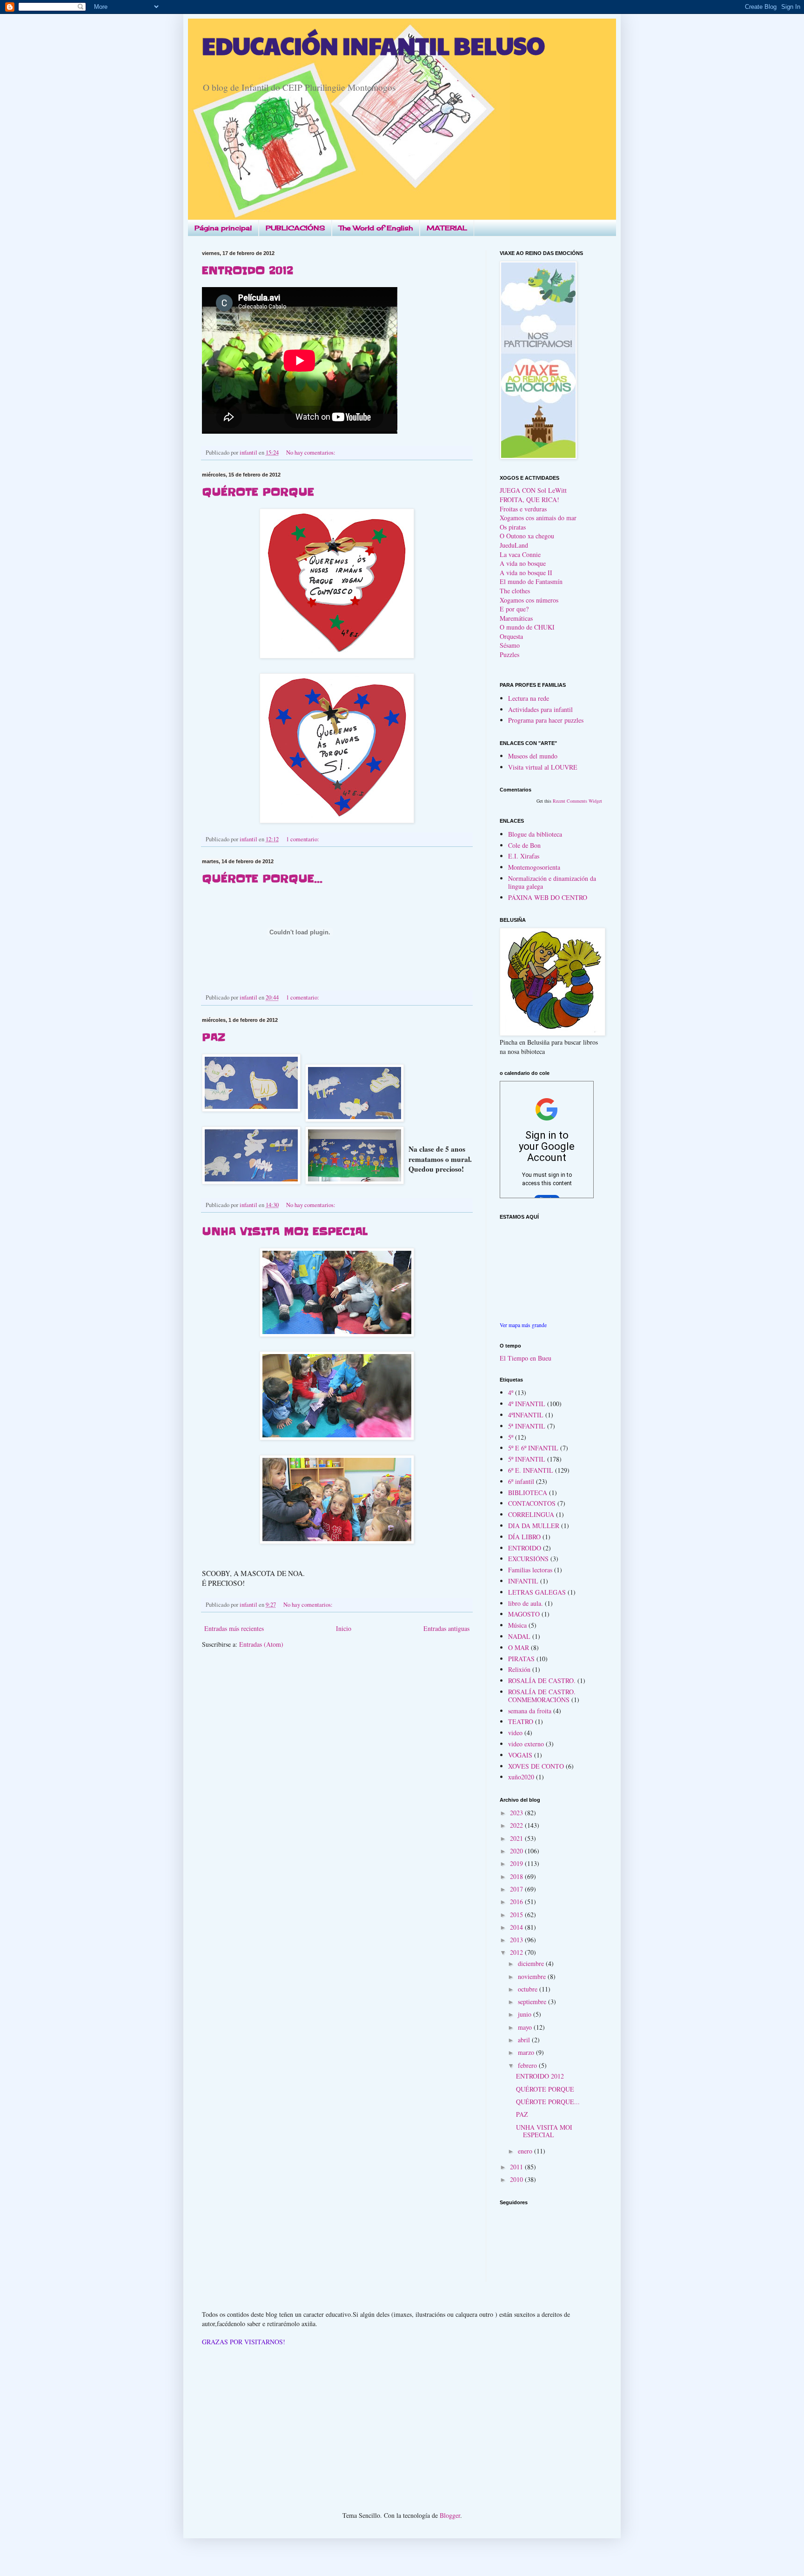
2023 (517, 1813)
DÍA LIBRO (524, 1537)
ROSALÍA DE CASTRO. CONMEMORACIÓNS (542, 1696)
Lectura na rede (529, 698)
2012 (517, 1952)
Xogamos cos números (529, 600)
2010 (517, 2179)
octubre (529, 1989)
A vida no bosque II (526, 573)
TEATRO (521, 1721)
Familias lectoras (530, 1570)
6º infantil (521, 1481)
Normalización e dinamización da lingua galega (552, 882)
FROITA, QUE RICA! (529, 500)
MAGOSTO (524, 1614)
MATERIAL (447, 228)
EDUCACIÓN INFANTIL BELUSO (373, 45)
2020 (517, 1851)
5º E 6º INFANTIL (533, 1448)
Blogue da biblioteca (535, 834)
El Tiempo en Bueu (526, 1358)
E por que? (514, 609)
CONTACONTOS (532, 1503)
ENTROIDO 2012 (248, 271)
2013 (517, 1940)
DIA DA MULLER (534, 1526)
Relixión (519, 1669)
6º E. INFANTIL (531, 1470)
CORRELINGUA (531, 1514)
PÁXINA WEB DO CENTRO (548, 897)
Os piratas (513, 527)
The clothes (515, 591)
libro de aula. (526, 1603)
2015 (517, 1915)
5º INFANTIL (527, 1459)
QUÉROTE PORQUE (258, 492)
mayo (526, 2027)
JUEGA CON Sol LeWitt (533, 490)
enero (526, 2151)
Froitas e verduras (523, 509)
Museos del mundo (533, 756)
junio (526, 2014)
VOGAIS (520, 1755)
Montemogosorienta (534, 867)
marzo (527, 2052)
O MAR (519, 1647)
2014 (517, 1927)
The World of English (376, 228)
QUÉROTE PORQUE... (262, 879)
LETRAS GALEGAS (537, 1592)
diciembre (532, 1963)
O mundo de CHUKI (527, 627)
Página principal (223, 228)
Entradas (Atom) (261, 1644)
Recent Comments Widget (577, 801)
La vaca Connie (520, 554)
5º (511, 1437)
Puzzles (509, 654)
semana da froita (530, 1711)
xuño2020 (521, 1777)
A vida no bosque (523, 563)
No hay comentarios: (312, 453)
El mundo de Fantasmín (531, 581)
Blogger (450, 2515)
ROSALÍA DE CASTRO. (542, 1680)
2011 (517, 2167)
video (515, 1733)
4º (511, 1392)
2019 (517, 1863)
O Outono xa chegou (527, 536)
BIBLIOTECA (528, 1493)
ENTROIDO (525, 1548)
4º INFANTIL (527, 1404)
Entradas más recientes (234, 1628)
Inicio (344, 1628)
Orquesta (511, 636)
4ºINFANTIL (526, 1415)
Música (517, 1625)
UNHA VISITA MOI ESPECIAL (285, 1231)
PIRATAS (521, 1659)
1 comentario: (303, 839)
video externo (526, 1744)
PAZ (214, 1037)
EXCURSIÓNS (528, 1559)
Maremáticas (516, 618)
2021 (517, 1838)
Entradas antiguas (446, 1628)
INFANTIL (523, 1581)
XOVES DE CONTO (536, 1766)
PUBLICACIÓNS (295, 228)
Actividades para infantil (540, 709)
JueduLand (514, 545)
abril (525, 2040)
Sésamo (510, 645)
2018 (517, 1876)
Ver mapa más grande (523, 1325)
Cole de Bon (524, 845)
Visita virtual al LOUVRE (543, 767)
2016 (517, 1902)
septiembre (533, 2002)
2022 (517, 1825)
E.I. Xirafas (524, 856)
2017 (517, 1889)
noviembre (533, 1976)
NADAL (519, 1636)
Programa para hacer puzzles (546, 720)
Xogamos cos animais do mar (538, 518)
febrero (528, 2065)
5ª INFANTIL (527, 1426)
